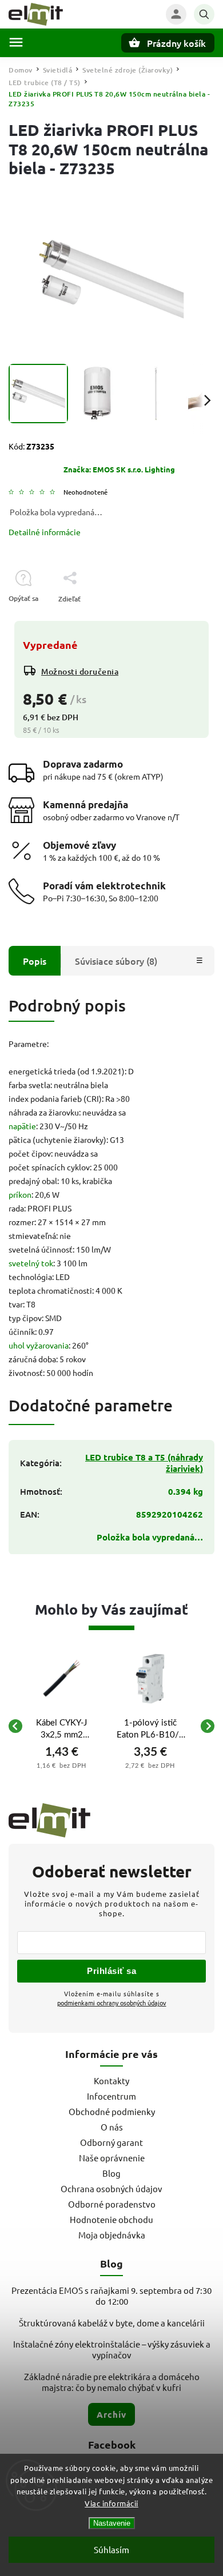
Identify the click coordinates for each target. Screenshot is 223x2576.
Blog (111, 2173)
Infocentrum (111, 2096)
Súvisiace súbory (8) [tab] (116, 961)
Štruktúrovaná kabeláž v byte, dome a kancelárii (112, 2323)
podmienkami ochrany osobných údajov (112, 2003)
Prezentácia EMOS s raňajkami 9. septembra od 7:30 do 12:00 (111, 2296)
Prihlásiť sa (111, 1971)
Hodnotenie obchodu (111, 2219)
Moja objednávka (112, 2235)
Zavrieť (177, 619)
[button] (61, 1765)
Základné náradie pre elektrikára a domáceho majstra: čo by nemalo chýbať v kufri (112, 2382)
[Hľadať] (204, 14)
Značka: (119, 469)
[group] (61, 1726)
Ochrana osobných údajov (111, 2188)
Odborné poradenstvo (112, 2204)
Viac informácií (111, 2503)
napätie (22, 1126)
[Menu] (16, 42)
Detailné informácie (45, 532)
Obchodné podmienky (112, 2111)
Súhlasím (111, 2549)
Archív (111, 2414)
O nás (112, 2127)
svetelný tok (31, 1263)
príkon (20, 1194)
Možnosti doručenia (80, 671)
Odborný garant (111, 2142)
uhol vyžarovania (39, 1345)
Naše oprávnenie (112, 2158)
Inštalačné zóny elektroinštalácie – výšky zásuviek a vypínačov (112, 2349)
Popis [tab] (35, 961)
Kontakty (111, 2081)
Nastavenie (112, 2523)
